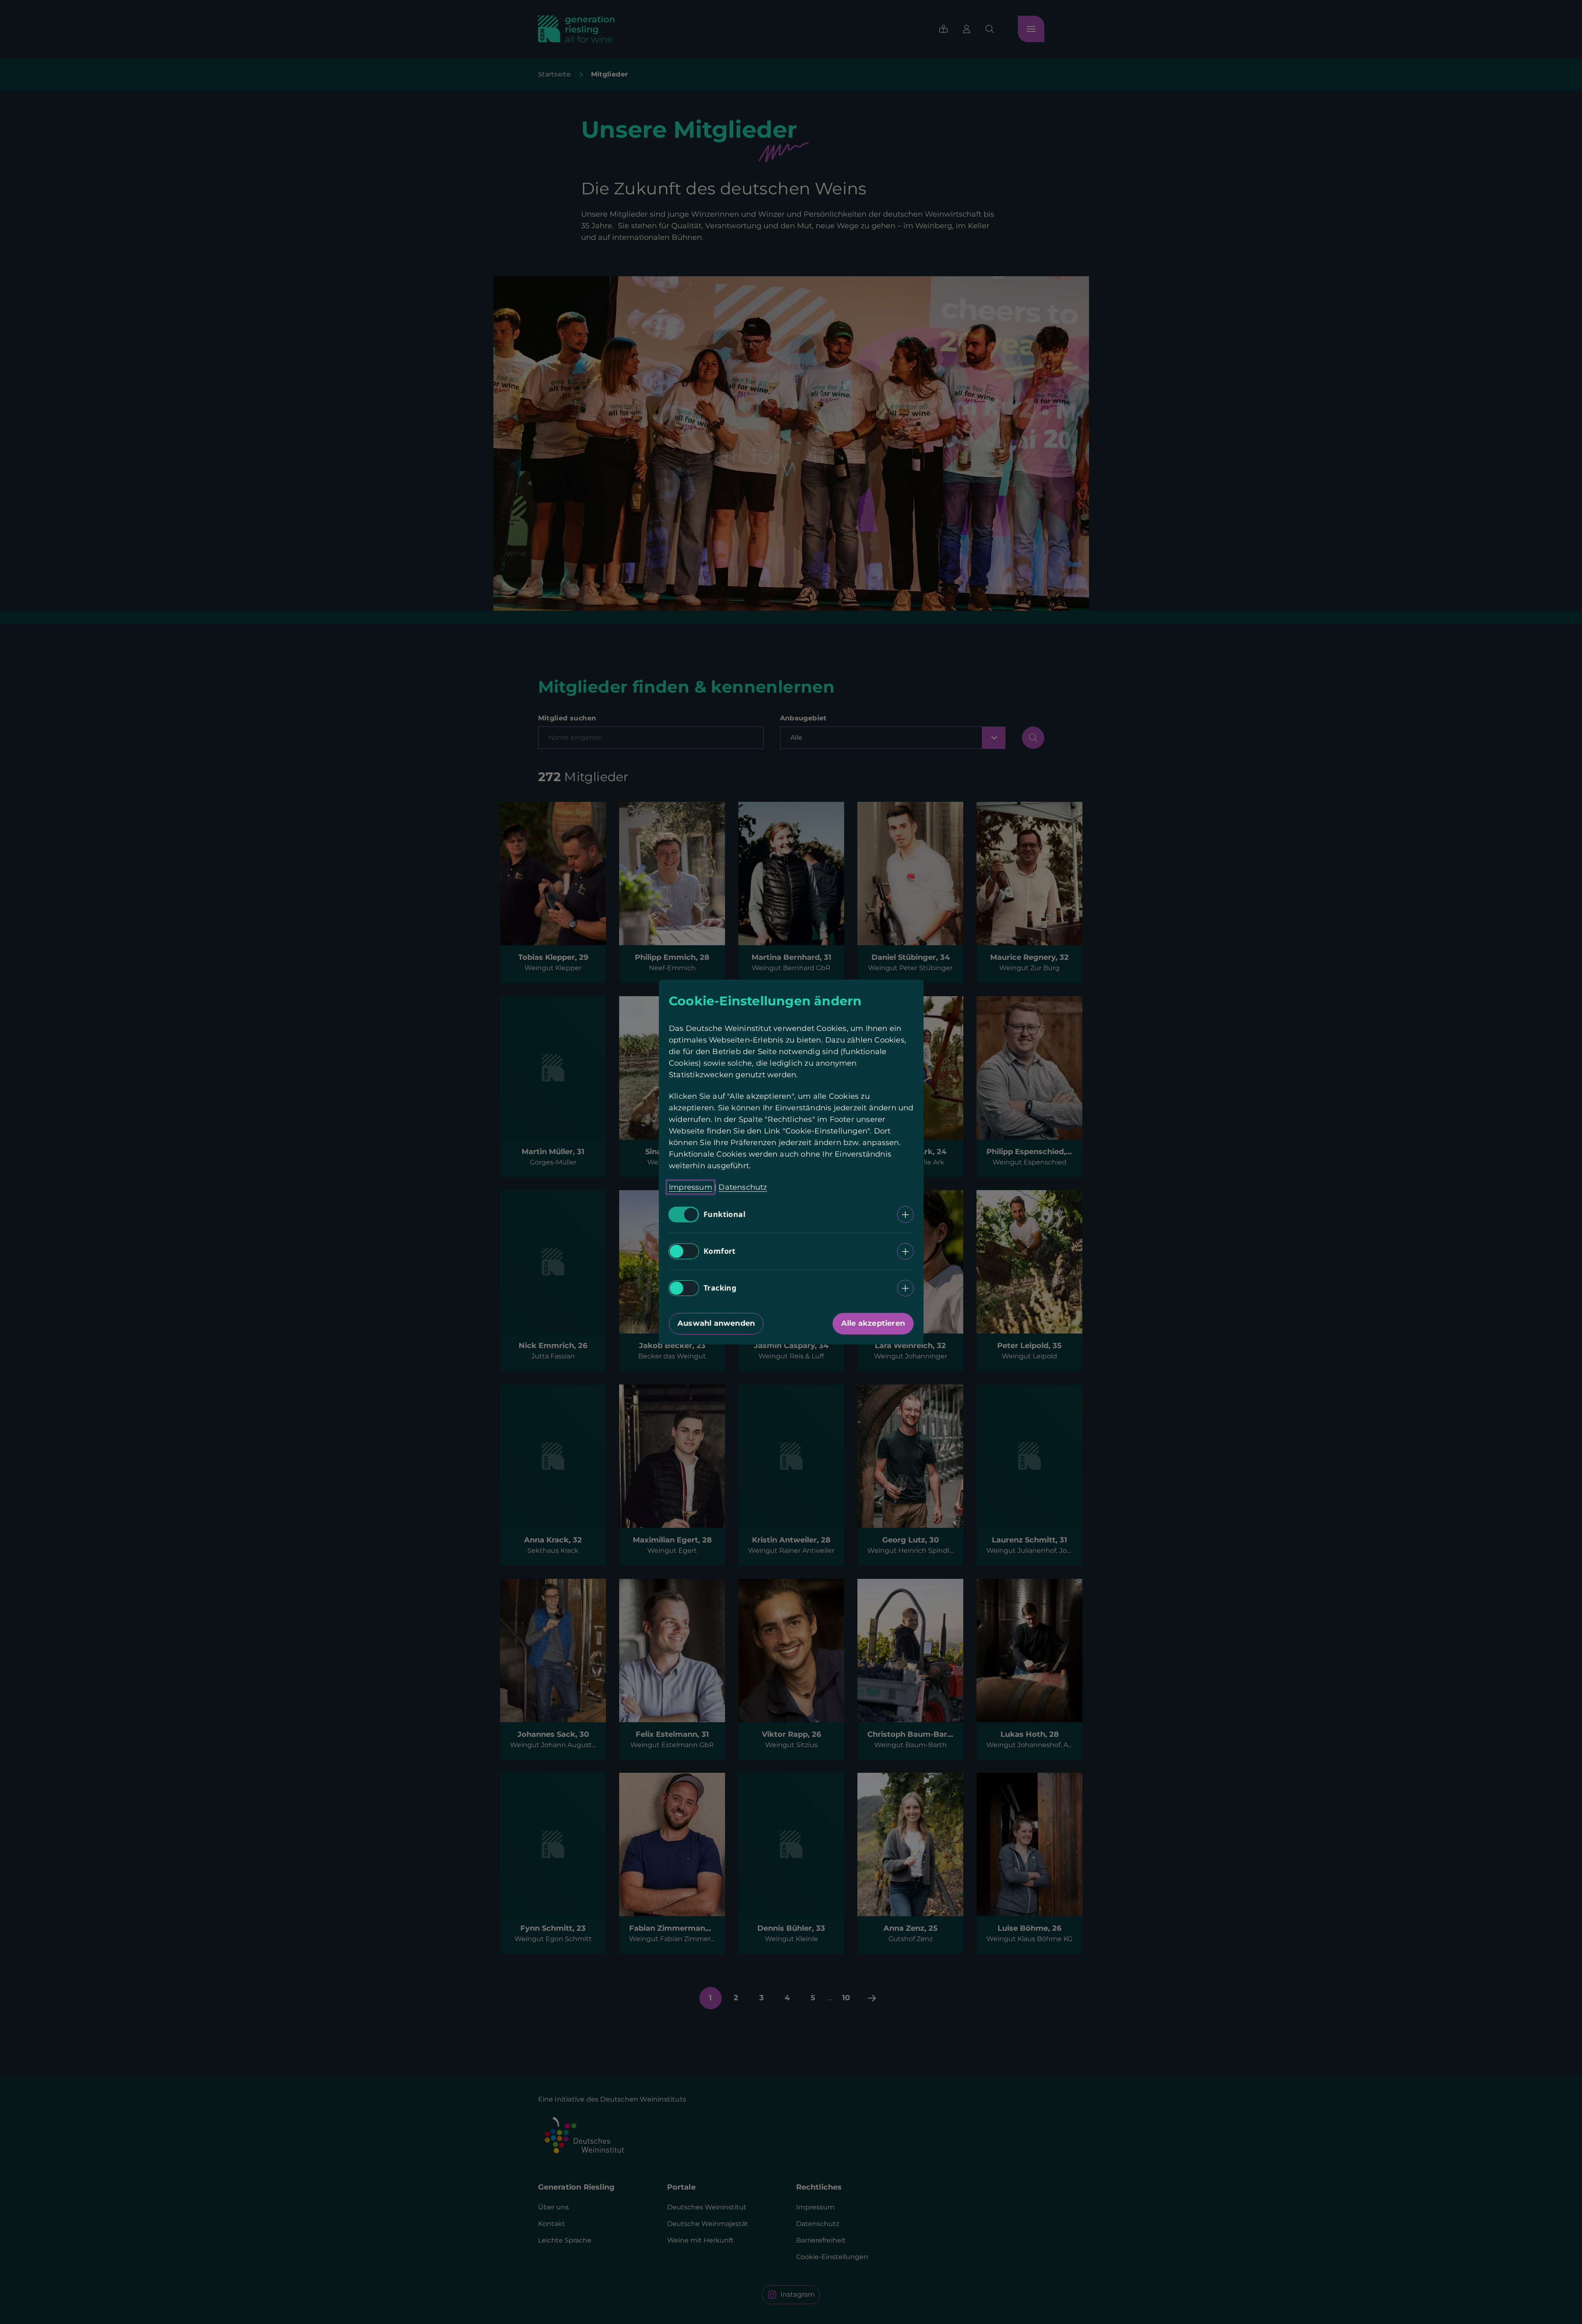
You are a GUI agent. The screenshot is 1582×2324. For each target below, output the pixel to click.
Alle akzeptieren (873, 1323)
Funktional (724, 1215)
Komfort (720, 1251)
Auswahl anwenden (716, 1323)
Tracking (720, 1288)
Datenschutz (743, 1187)
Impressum (690, 1187)
